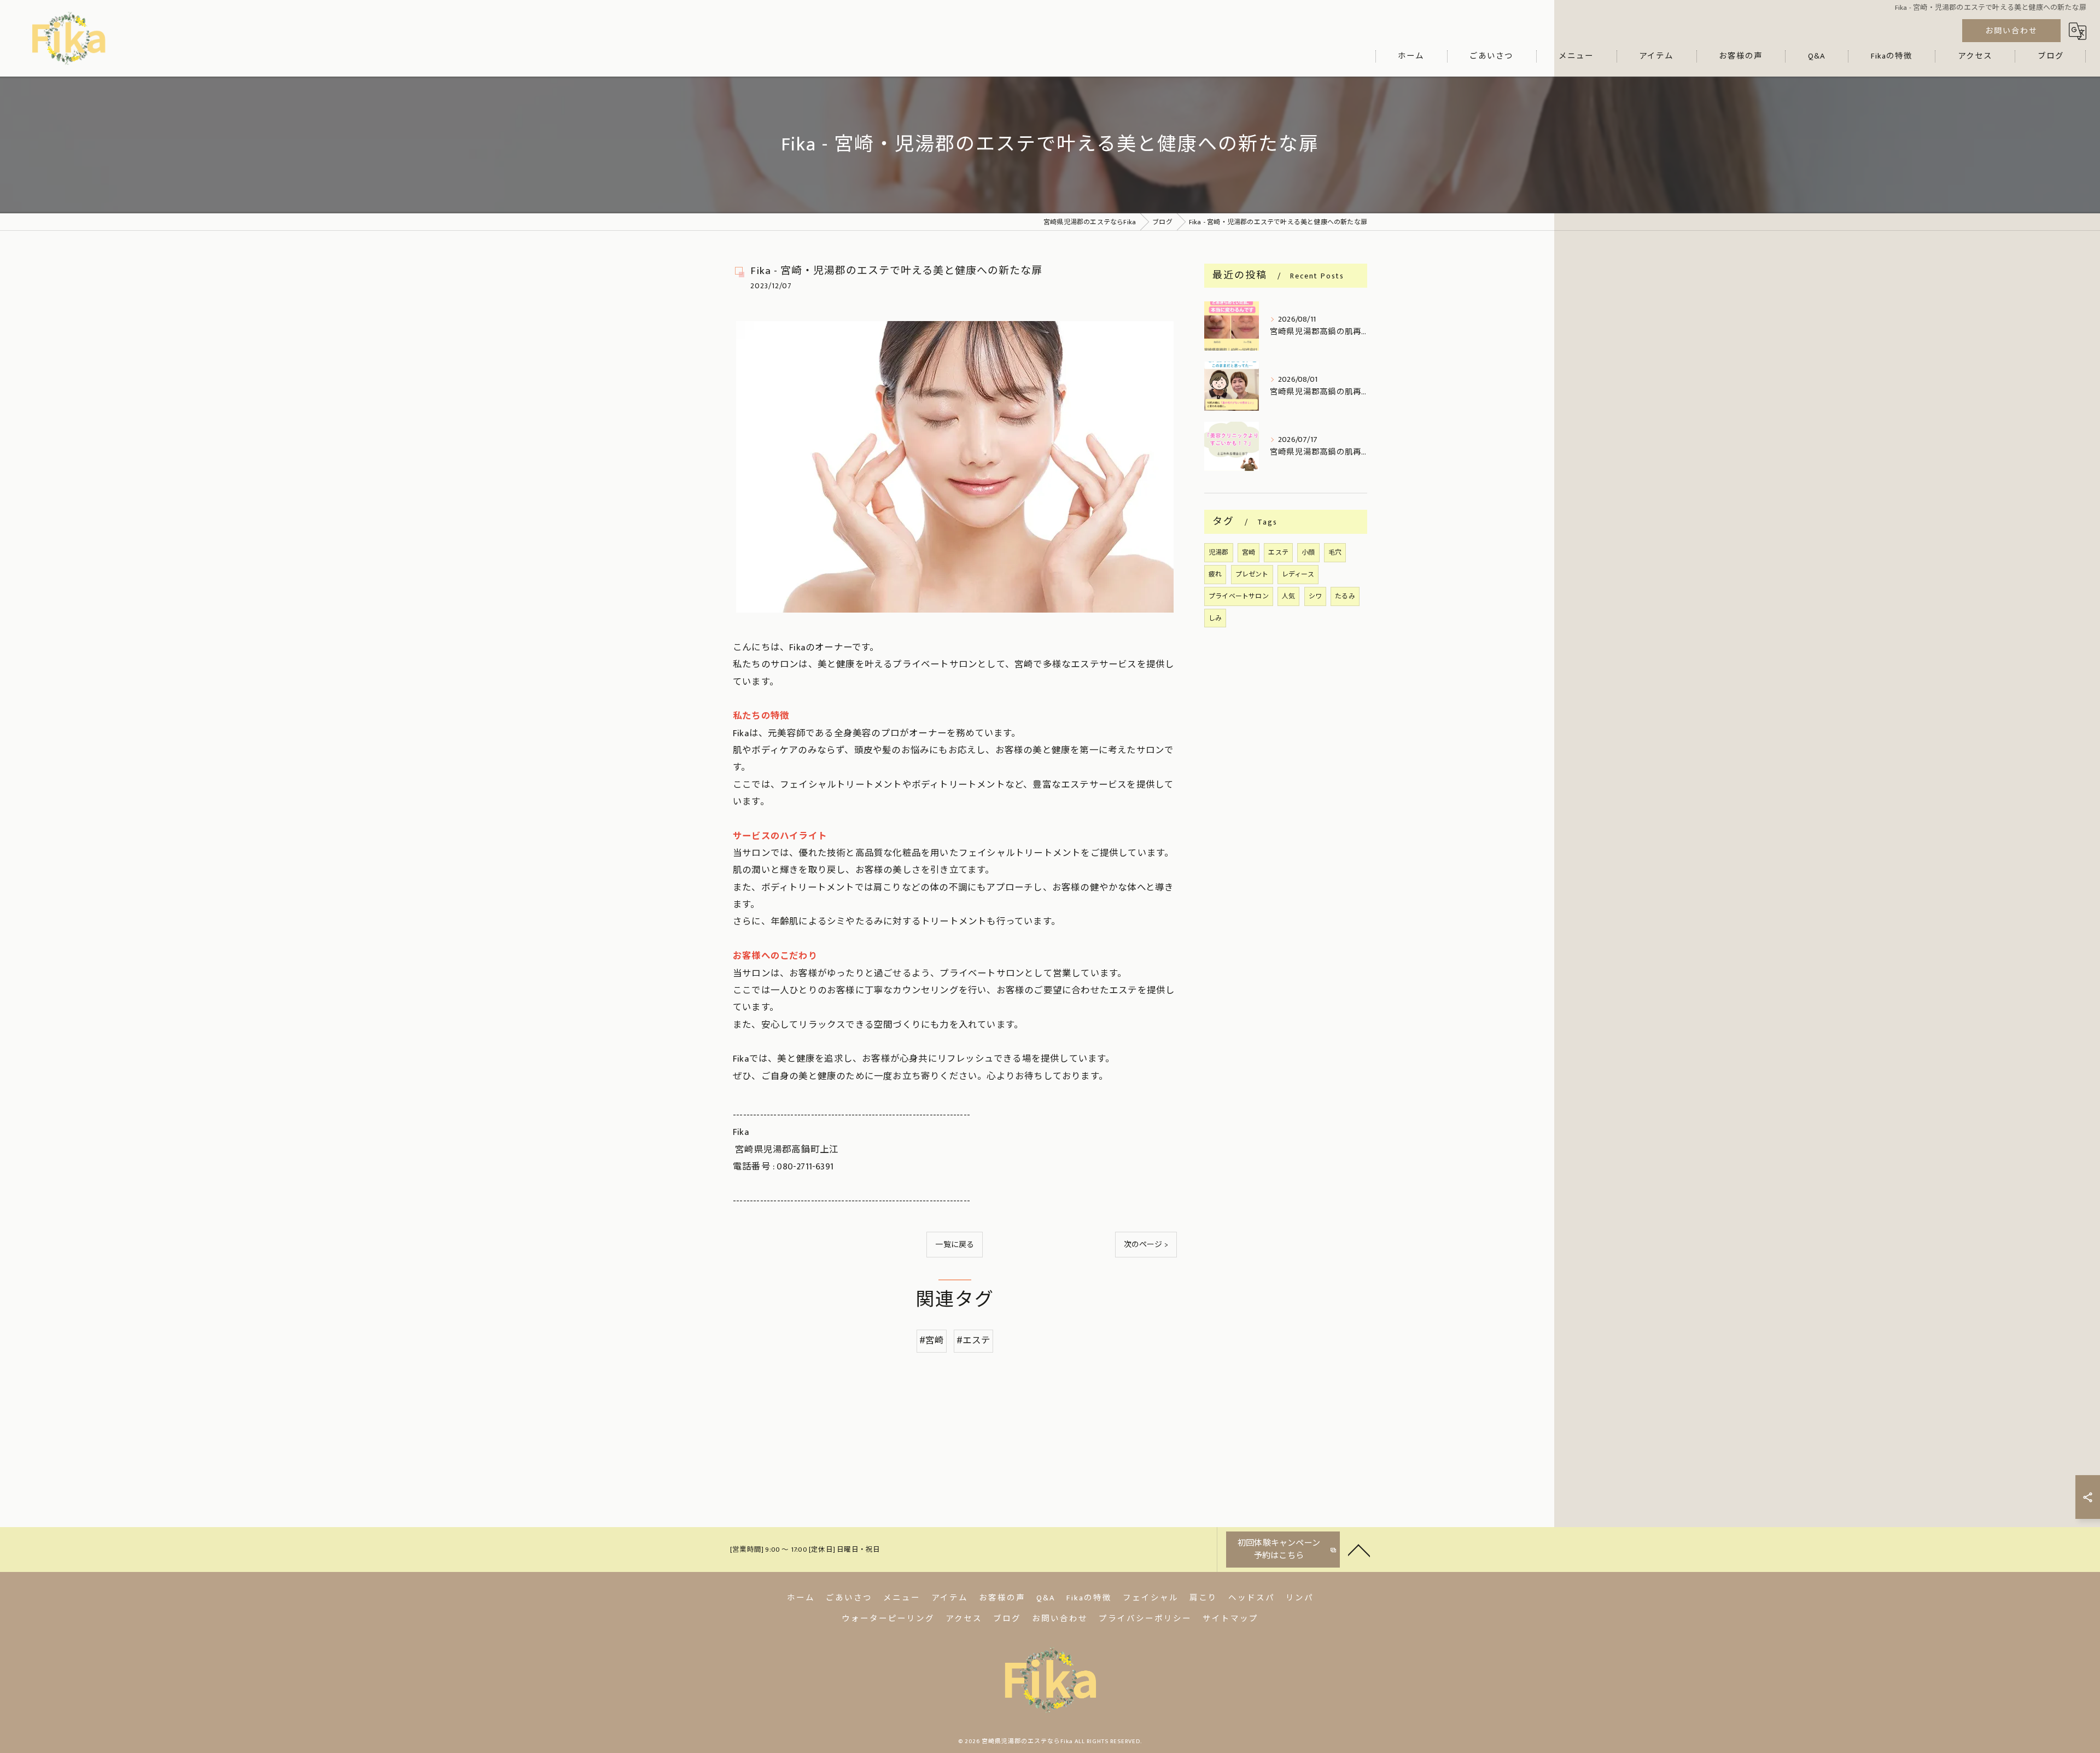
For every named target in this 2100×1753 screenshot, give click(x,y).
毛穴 (1335, 552)
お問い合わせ (2011, 31)
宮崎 (1249, 552)
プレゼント (1252, 574)
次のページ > (1146, 1245)
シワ (1315, 596)
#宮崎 (932, 1341)
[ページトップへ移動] (1359, 1550)
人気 (1288, 596)
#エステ (974, 1341)
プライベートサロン (1239, 596)
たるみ (1345, 596)
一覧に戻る (955, 1245)
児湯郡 (1219, 552)
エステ (1278, 552)
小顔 (1308, 552)
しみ (1215, 618)
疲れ (1215, 574)
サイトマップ (1230, 1619)
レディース (1298, 574)
